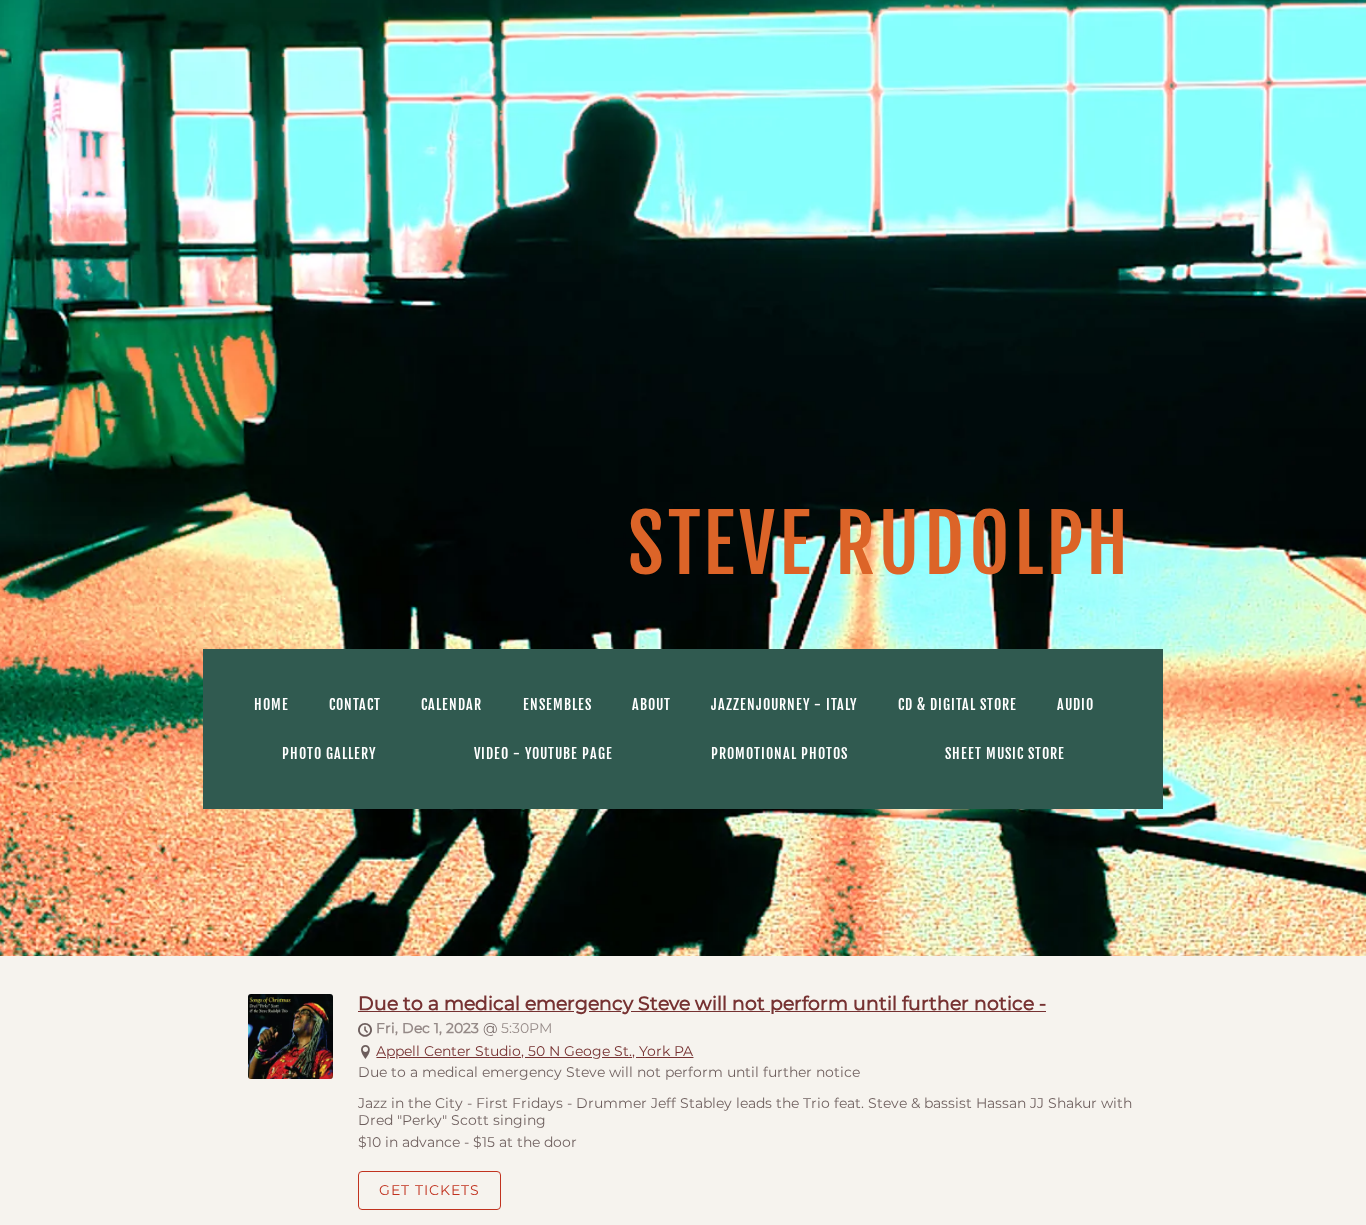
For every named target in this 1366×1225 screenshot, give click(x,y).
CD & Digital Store (957, 704)
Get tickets (429, 1190)
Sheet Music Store (1005, 753)
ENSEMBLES (557, 704)
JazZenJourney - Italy (784, 704)
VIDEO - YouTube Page (543, 753)
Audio (1075, 704)
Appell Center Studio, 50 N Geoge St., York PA (534, 1051)
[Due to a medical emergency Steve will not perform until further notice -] (290, 1074)
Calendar (451, 704)
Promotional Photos (779, 753)
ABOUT (651, 704)
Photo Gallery (329, 753)
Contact (355, 704)
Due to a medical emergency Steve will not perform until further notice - (702, 1003)
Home (271, 704)
